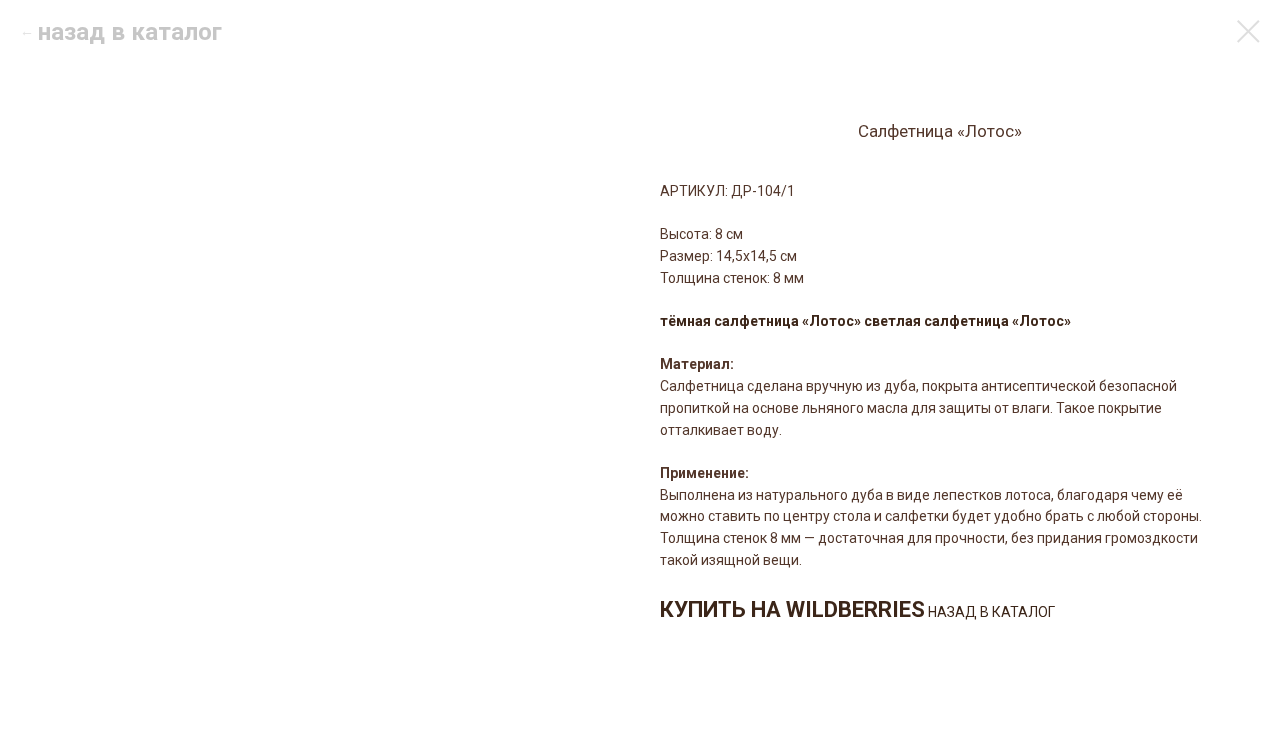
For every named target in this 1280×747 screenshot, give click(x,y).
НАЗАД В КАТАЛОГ (991, 612)
